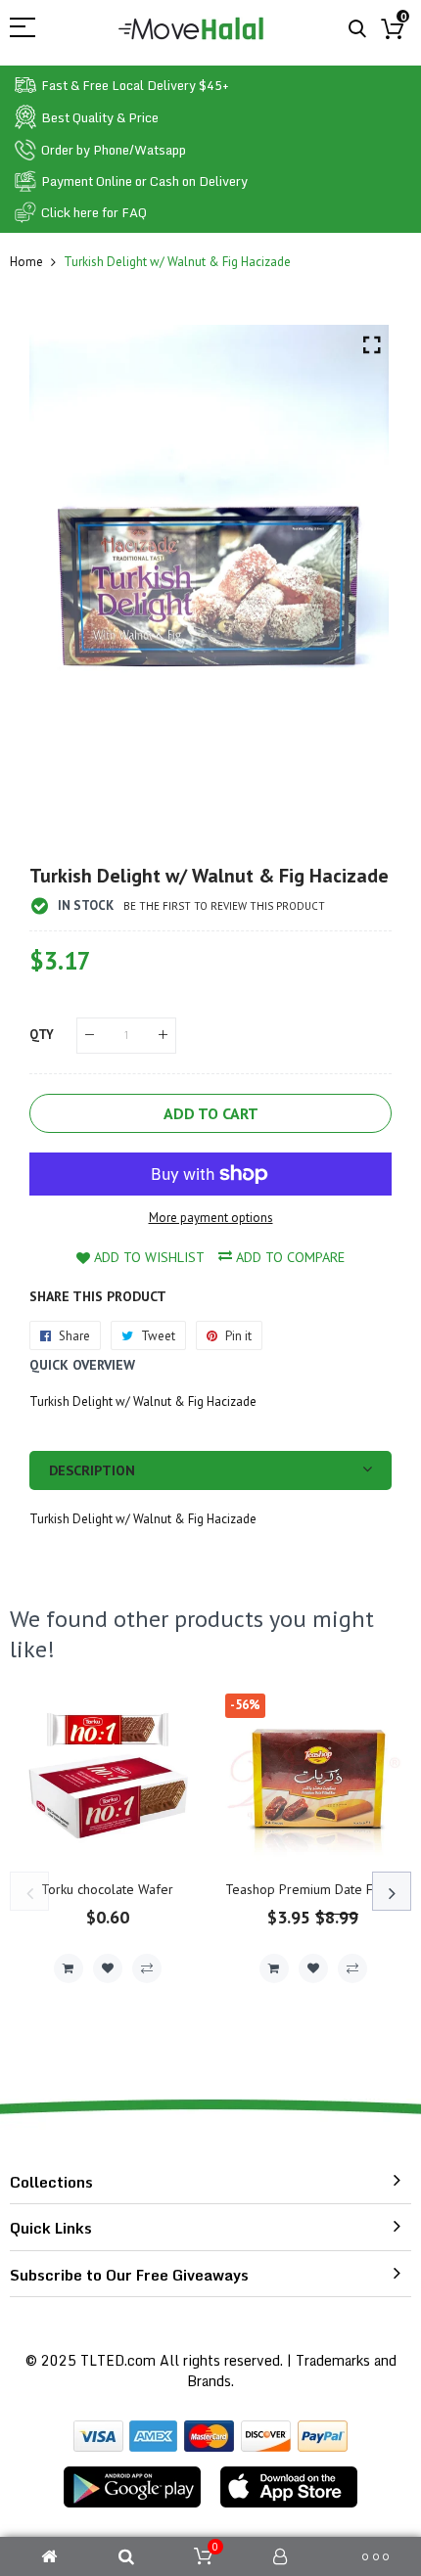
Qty (42, 1035)
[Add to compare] (147, 1968)
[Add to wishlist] (108, 1968)
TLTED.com (118, 2360)
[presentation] (29, 1891)
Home (26, 262)
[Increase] (163, 1036)
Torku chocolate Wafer (107, 1889)
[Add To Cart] (69, 1968)
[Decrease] (90, 1036)
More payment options (211, 1218)
